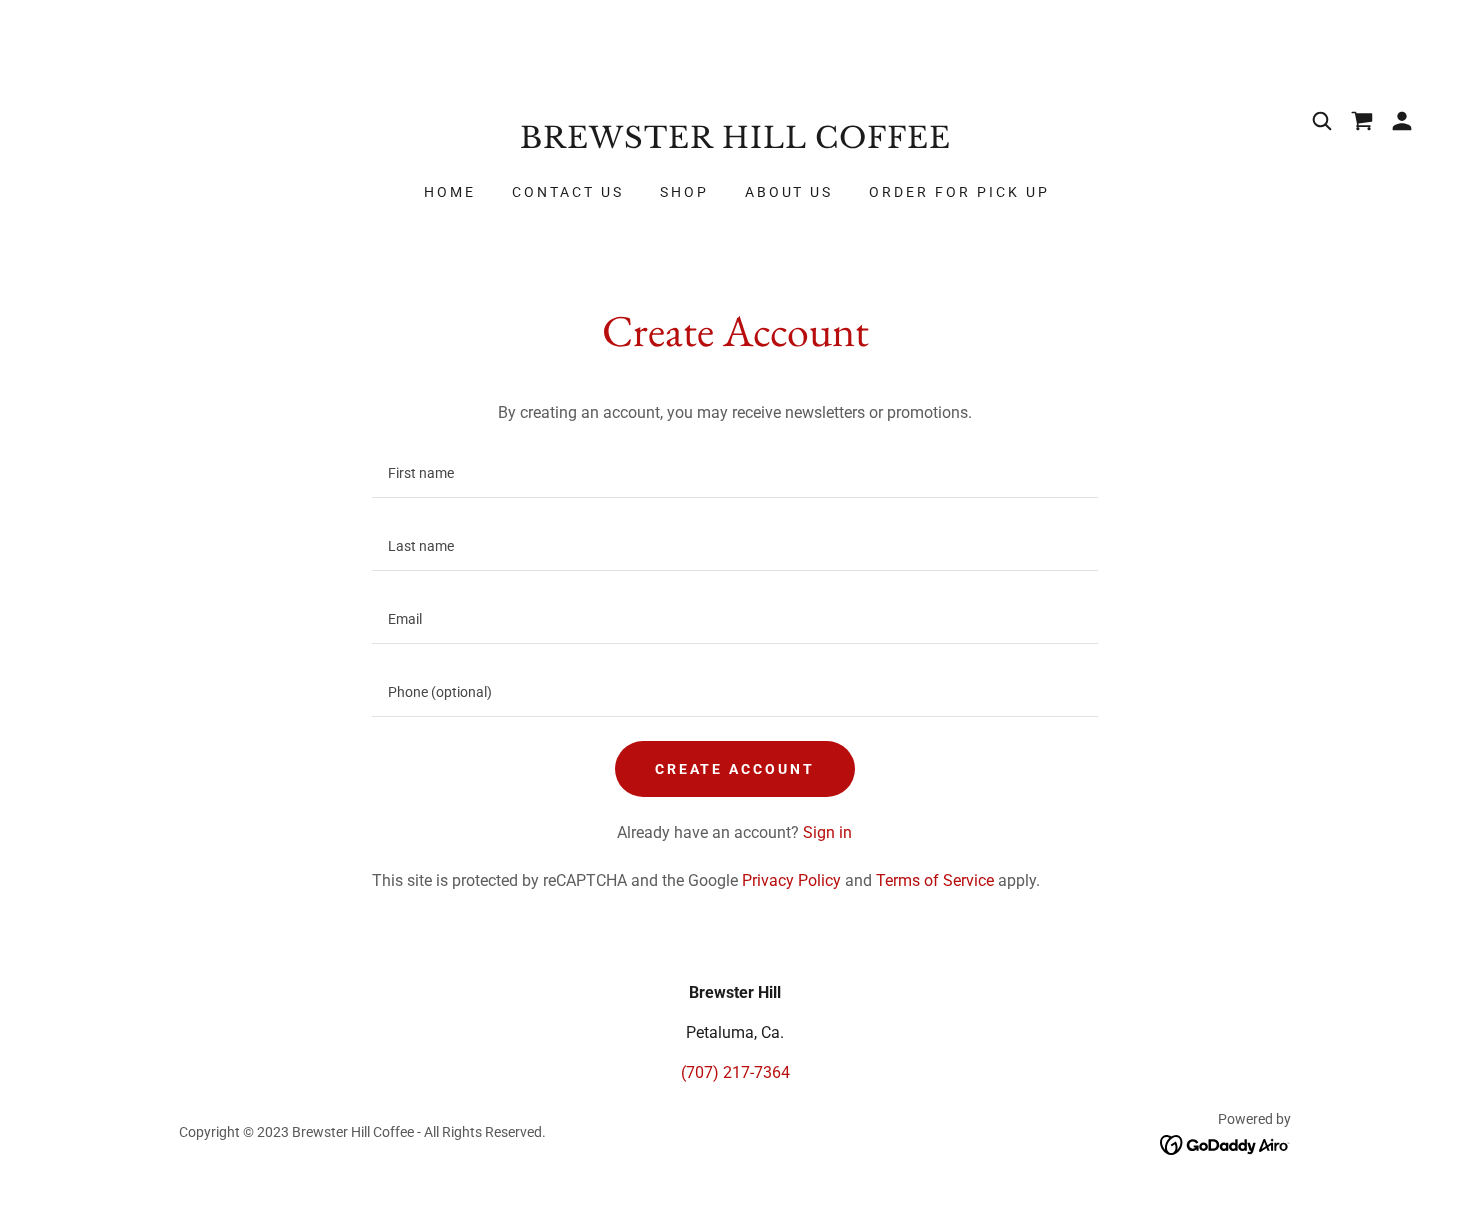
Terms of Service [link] (935, 880)
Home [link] (450, 192)
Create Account (735, 769)
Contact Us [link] (568, 192)
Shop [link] (684, 192)
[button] (1402, 121)
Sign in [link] (827, 832)
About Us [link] (789, 192)
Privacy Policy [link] (791, 880)
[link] (735, 142)
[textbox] (734, 473)
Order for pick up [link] (959, 192)
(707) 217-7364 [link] (735, 1072)
